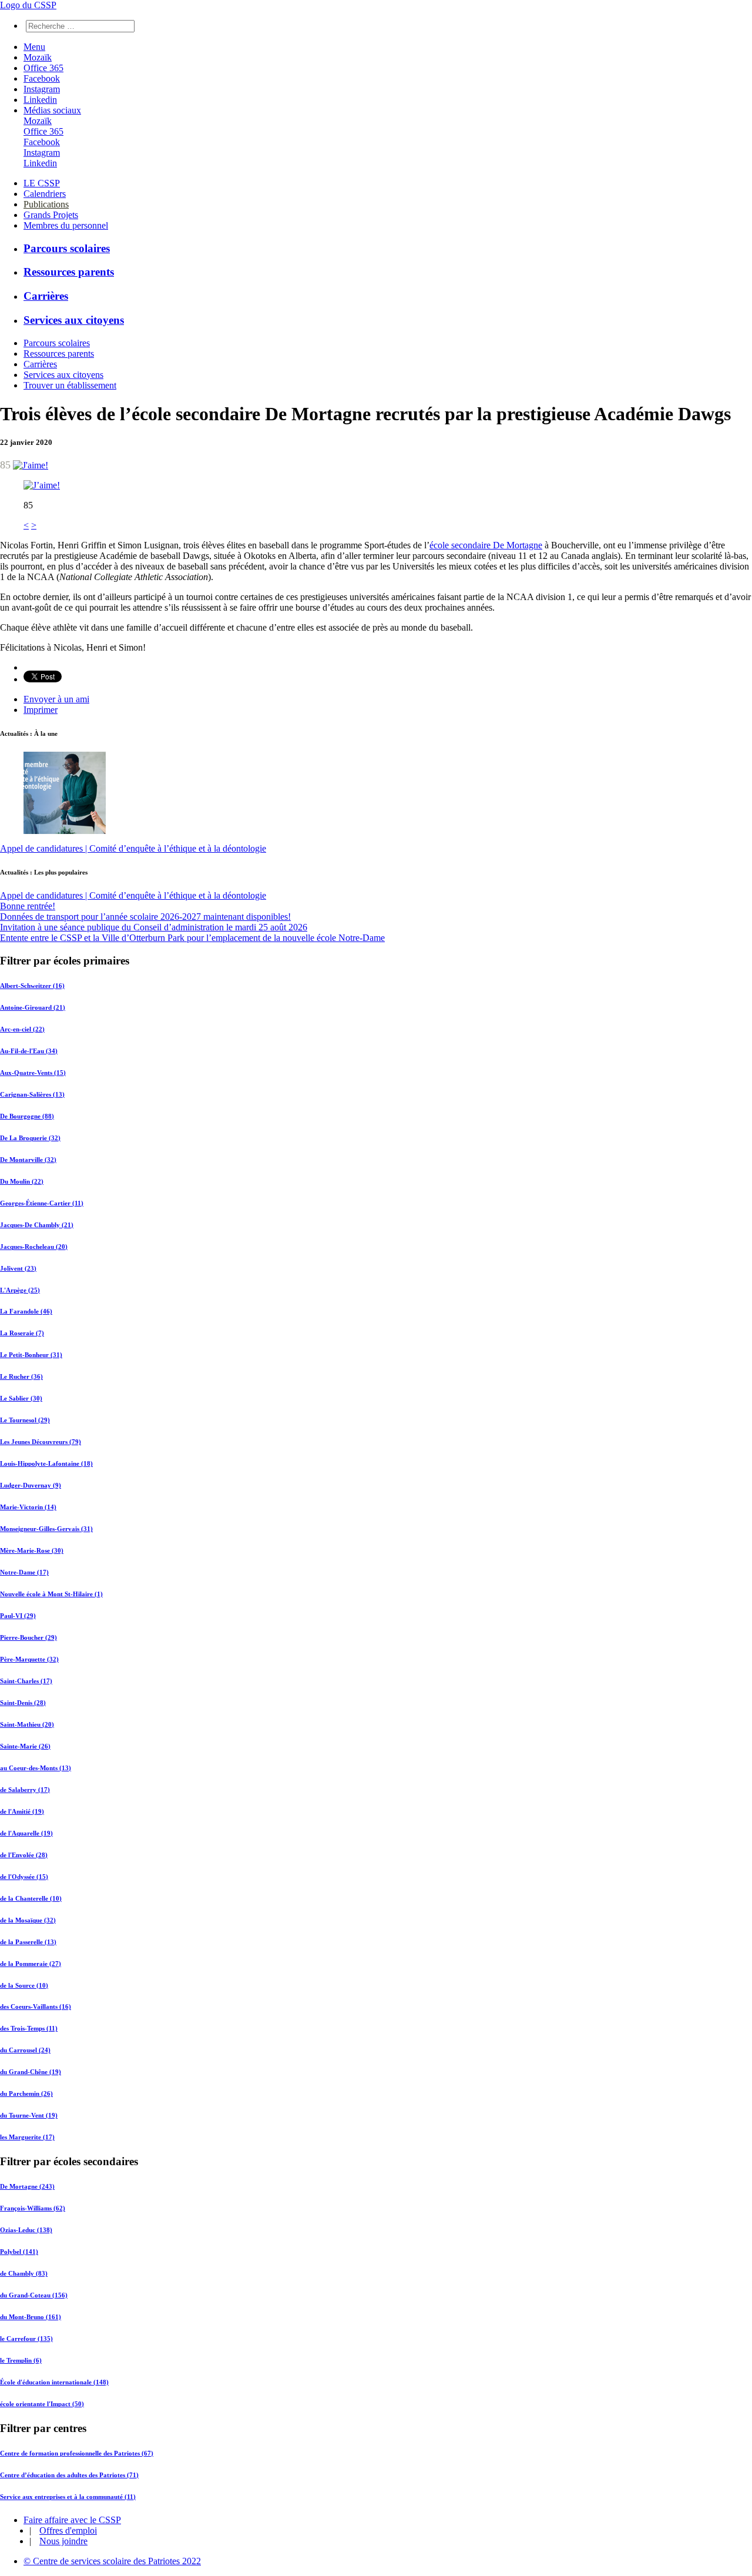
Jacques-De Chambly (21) (37, 1225)
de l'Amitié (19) (22, 1811)
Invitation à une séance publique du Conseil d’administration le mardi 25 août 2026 (154, 927)
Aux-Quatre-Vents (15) (33, 1073)
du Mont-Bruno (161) (31, 2317)
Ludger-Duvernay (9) (31, 1485)
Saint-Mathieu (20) (27, 1724)
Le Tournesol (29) (25, 1420)
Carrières (46, 296)
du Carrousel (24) (25, 2050)
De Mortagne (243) (27, 2186)
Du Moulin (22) (22, 1181)
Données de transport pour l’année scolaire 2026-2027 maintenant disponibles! (145, 917)
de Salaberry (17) (25, 1790)
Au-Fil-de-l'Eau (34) (29, 1051)
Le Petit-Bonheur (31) (31, 1355)
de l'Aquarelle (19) (26, 1833)
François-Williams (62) (33, 2208)
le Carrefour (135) (26, 2339)
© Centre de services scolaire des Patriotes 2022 (112, 2561)
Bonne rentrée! (28, 906)
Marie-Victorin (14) (28, 1507)
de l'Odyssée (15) (24, 1877)
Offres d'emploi (68, 2530)
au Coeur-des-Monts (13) (36, 1768)
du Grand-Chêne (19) (31, 2072)
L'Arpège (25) (20, 1290)
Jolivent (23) (18, 1268)
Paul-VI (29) (18, 1616)
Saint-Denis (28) (23, 1703)
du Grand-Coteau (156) (34, 2295)
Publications (46, 204)
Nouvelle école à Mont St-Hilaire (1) (51, 1594)
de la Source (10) (24, 1985)
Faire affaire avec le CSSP (72, 2520)
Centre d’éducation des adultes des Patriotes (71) (69, 2475)
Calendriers (45, 194)
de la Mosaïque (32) (28, 1920)
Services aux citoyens (74, 320)
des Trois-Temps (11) (29, 2028)
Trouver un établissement (70, 385)
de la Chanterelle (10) (31, 1898)
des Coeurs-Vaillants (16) (36, 2006)
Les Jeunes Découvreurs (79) (41, 1442)
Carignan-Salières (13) (32, 1094)
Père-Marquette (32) (29, 1659)
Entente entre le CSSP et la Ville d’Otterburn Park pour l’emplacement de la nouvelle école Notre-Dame (192, 938)
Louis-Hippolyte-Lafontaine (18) (46, 1463)
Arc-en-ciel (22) (22, 1029)
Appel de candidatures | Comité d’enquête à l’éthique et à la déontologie (133, 848)
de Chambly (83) (24, 2273)
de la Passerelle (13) (28, 1942)
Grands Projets (51, 215)
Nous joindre (63, 2541)
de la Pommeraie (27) (31, 1964)
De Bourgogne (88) (27, 1116)
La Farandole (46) (26, 1311)
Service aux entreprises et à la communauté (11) (68, 2497)
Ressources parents (69, 272)
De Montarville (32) (28, 1160)
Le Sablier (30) (21, 1398)
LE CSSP (42, 183)
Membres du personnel (66, 225)
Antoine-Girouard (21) (33, 1007)
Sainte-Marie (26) (25, 1746)
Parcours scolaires (67, 248)
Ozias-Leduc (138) (26, 2230)
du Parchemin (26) (26, 2093)
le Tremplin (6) (21, 2360)
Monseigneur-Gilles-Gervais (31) (46, 1529)
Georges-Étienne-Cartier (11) (42, 1203)
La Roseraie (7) (22, 1333)
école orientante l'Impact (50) (42, 2404)
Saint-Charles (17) (26, 1681)
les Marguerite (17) (27, 2137)
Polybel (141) (19, 2252)
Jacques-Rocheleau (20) (34, 1247)
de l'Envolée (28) (24, 1855)
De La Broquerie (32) (30, 1138)
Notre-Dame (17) (24, 1572)
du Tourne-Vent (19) (29, 2115)
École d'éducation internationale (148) (54, 2382)
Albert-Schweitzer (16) (32, 986)
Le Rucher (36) (21, 1376)
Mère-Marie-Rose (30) (32, 1550)
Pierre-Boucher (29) (28, 1637)
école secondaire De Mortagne (486, 545)
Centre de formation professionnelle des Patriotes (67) (77, 2453)
